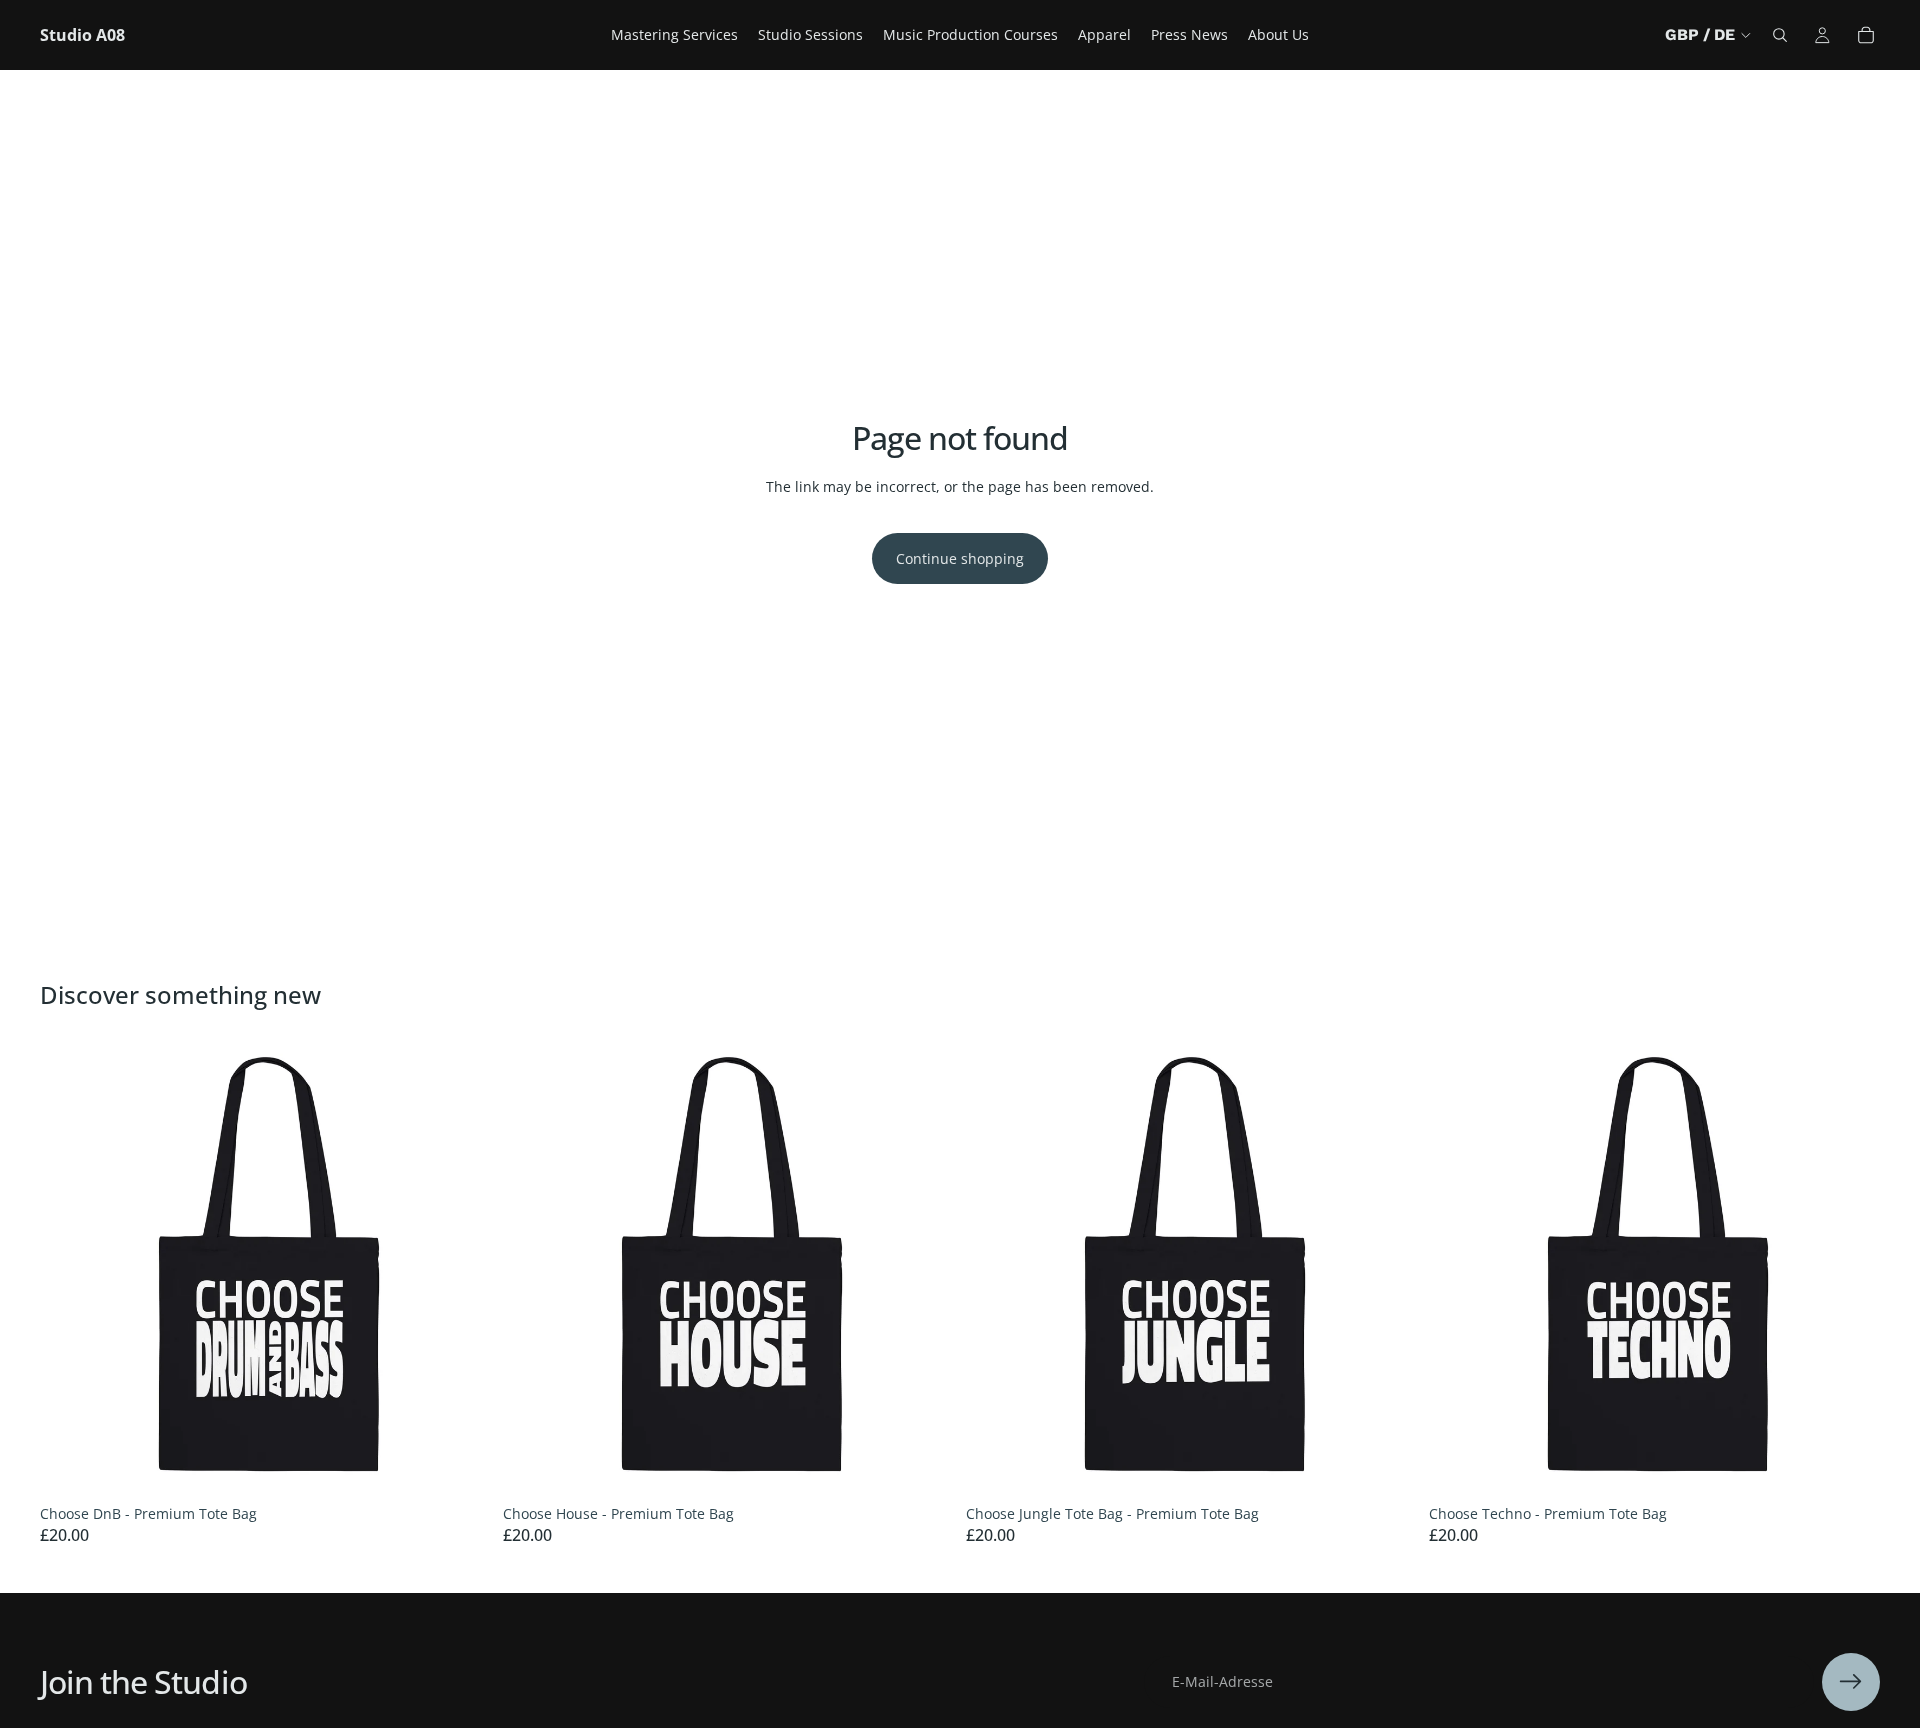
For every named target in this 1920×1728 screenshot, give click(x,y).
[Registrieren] (1851, 1682)
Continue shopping (960, 558)
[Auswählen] (460, 1465)
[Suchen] (1780, 35)
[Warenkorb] (1866, 35)
